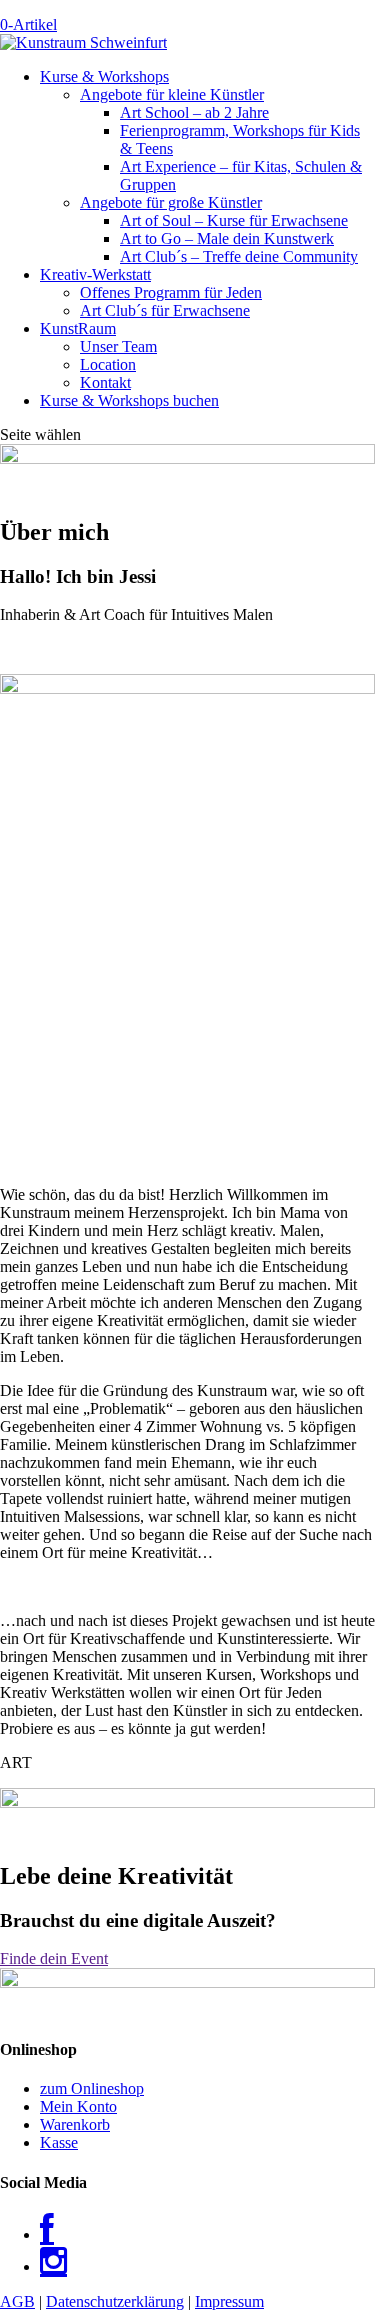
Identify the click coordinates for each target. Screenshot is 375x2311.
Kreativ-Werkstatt (95, 274)
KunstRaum (78, 328)
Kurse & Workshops (104, 76)
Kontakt (105, 382)
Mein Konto (78, 2106)
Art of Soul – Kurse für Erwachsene (234, 220)
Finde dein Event (54, 1958)
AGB (17, 2301)
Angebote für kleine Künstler (172, 94)
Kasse (59, 2142)
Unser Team (118, 346)
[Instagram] (53, 2266)
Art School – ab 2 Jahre (194, 112)
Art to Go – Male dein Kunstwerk (227, 238)
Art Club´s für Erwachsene (165, 310)
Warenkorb (75, 2124)
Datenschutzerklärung (115, 2301)
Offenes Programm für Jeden (171, 292)
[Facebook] (47, 2234)
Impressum (229, 2301)
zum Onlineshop (92, 2088)
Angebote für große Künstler (171, 202)
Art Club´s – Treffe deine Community (239, 256)
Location (108, 364)
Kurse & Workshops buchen (129, 400)
